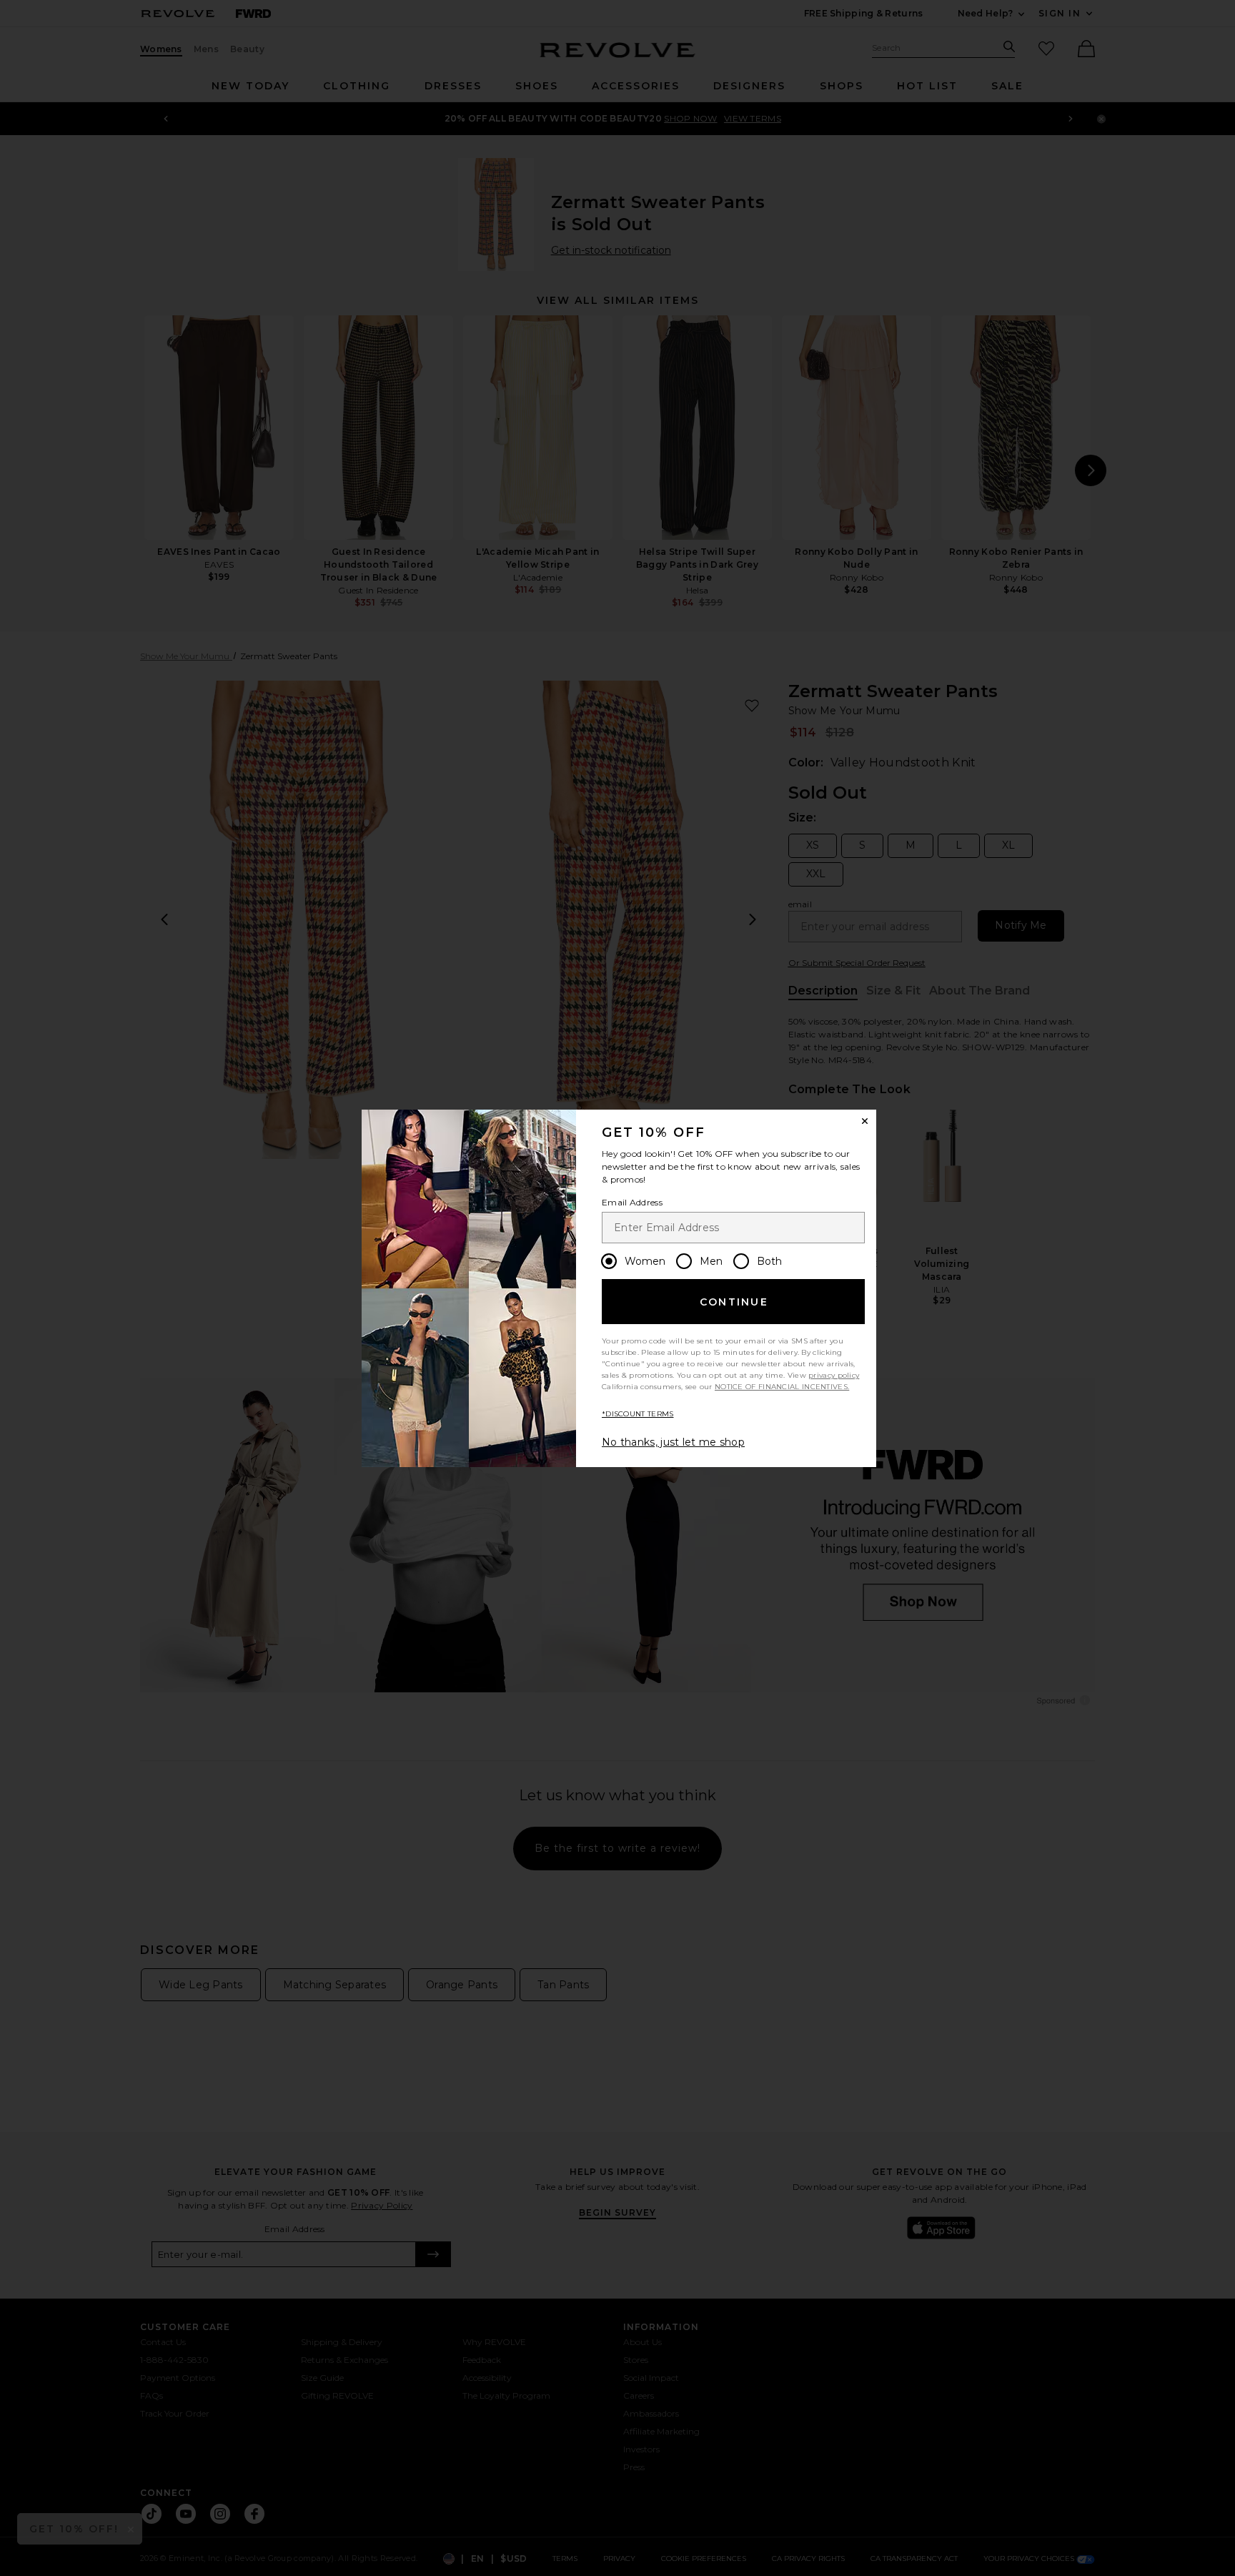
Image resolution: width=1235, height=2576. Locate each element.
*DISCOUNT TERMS (638, 1414)
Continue (734, 1302)
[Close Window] (865, 1121)
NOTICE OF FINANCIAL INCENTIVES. (782, 1387)
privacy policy (834, 1375)
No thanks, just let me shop (673, 1442)
